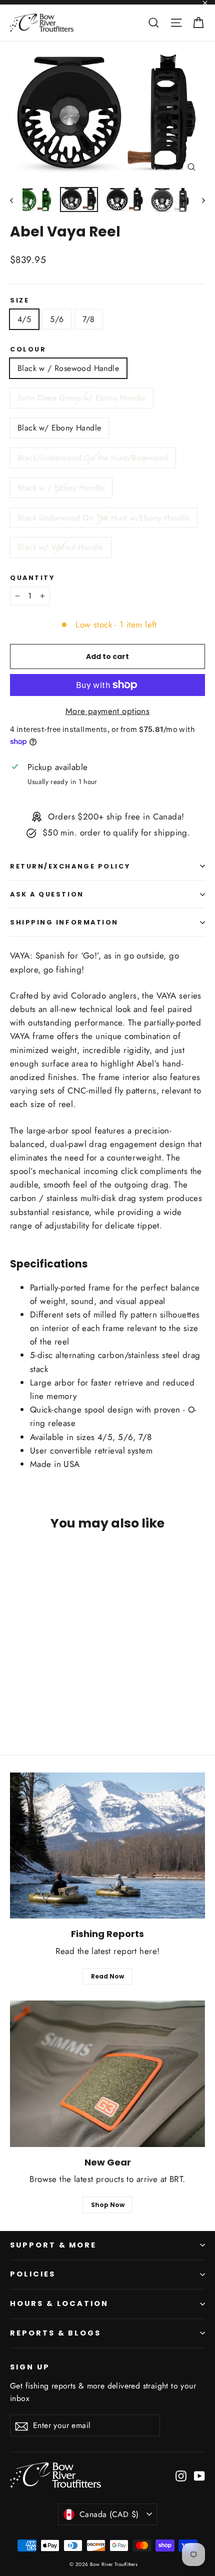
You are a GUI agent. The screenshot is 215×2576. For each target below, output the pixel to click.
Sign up (30, 2367)
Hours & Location (59, 2303)
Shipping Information (64, 922)
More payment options (108, 711)
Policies (33, 2274)
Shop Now (108, 2205)
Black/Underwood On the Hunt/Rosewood (93, 458)
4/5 (24, 319)
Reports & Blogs (55, 2333)
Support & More (53, 2245)
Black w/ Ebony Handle (59, 428)
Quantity (32, 578)
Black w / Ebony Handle (61, 488)
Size (19, 300)
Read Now (107, 1976)
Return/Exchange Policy (70, 866)
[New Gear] (107, 2074)
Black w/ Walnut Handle (60, 547)
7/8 (88, 319)
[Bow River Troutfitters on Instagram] (181, 2475)
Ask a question (47, 894)
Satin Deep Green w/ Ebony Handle (81, 398)
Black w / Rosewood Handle (68, 368)
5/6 (57, 319)
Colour (28, 349)
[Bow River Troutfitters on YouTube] (199, 2475)
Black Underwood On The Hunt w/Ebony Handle (103, 518)
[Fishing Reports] (107, 1846)
